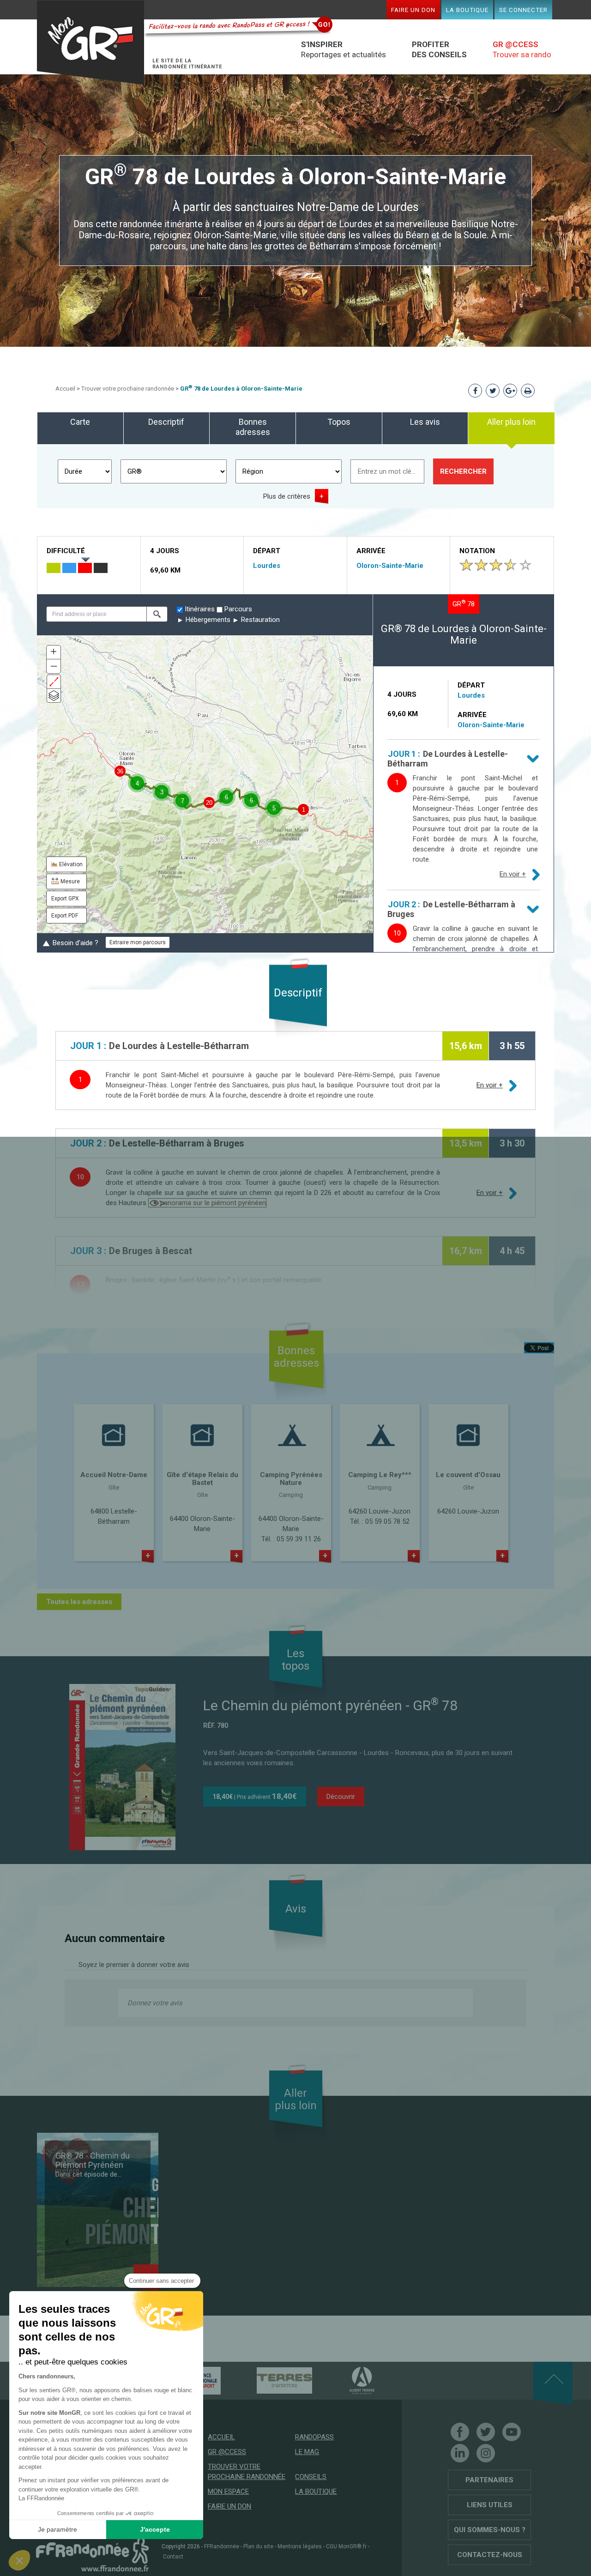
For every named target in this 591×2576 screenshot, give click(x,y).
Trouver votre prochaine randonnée (128, 389)
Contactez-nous (490, 2555)
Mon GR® (90, 43)
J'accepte (155, 2529)
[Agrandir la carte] (54, 682)
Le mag (307, 2452)
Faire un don (413, 10)
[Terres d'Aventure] (268, 2380)
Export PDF (65, 916)
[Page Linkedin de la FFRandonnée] (460, 2453)
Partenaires (489, 2480)
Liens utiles (490, 2505)
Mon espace (228, 2492)
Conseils (311, 2477)
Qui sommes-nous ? (490, 2530)
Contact (173, 2557)
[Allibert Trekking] (346, 2380)
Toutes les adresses (79, 1602)
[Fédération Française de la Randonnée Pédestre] (92, 2554)
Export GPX (65, 899)
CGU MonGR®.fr (346, 2546)
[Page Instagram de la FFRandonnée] (486, 2453)
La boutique (467, 10)
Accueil (65, 389)
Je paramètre (57, 2529)
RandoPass (314, 2437)
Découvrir (341, 1797)
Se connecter (523, 10)
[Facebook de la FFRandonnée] (460, 2432)
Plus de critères (287, 496)
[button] (157, 614)
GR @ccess (227, 2452)
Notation (477, 551)
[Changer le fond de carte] (54, 696)
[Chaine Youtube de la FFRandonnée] (512, 2432)
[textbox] (96, 614)
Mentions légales (300, 2546)
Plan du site (258, 2546)
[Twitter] (486, 2432)
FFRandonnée (222, 2546)
